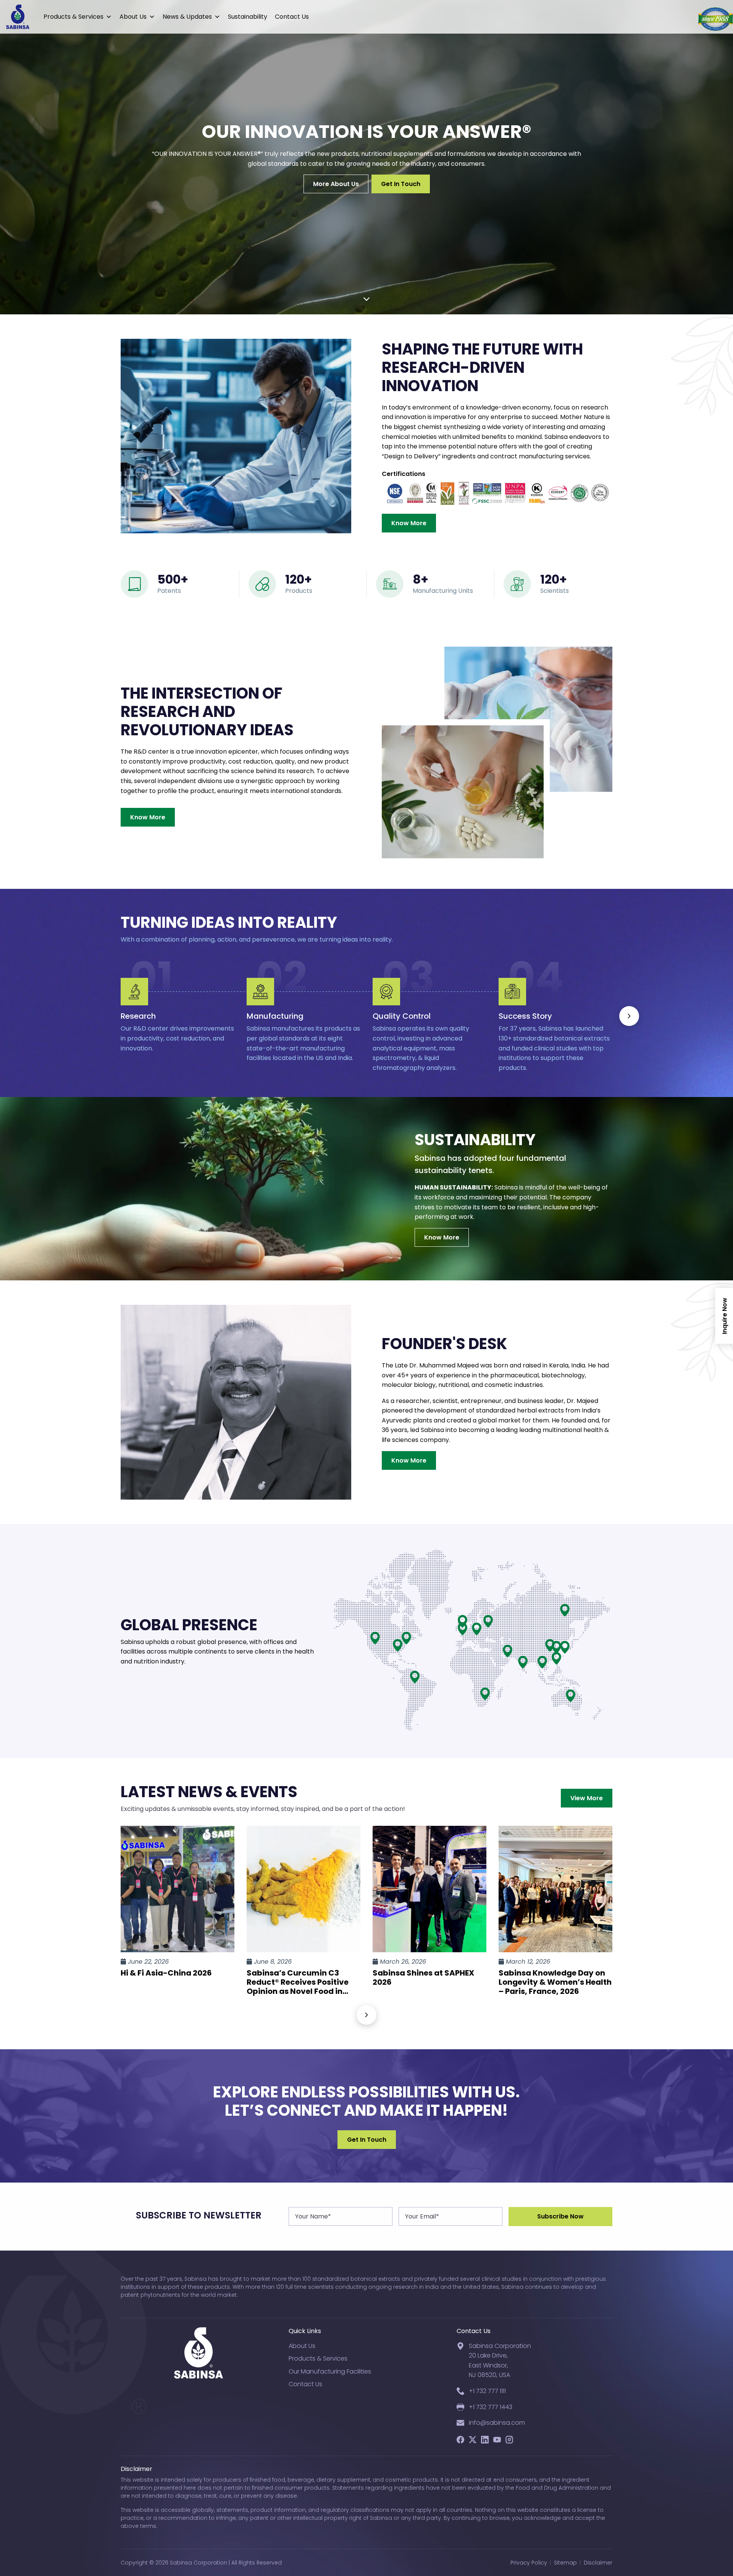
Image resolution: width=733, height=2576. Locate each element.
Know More (409, 523)
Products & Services (73, 17)
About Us (133, 17)
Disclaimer (598, 2563)
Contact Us (292, 17)
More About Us (336, 184)
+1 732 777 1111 (487, 2391)
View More (587, 1798)
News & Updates (187, 17)
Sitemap (565, 2563)
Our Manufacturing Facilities (330, 2371)
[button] (629, 1016)
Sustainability (248, 17)
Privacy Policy (529, 2563)
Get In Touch (401, 184)
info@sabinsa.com (497, 2423)
